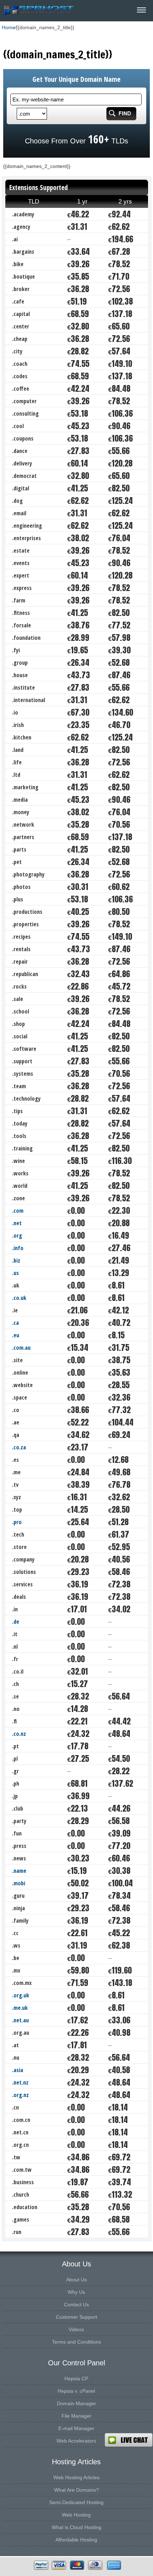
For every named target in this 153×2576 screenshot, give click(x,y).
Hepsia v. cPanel (76, 2391)
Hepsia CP (76, 2379)
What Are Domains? (76, 2490)
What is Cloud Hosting (76, 2527)
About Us (76, 2280)
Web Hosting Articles (76, 2477)
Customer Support (76, 2317)
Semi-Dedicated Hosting (76, 2502)
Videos (76, 2329)
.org (17, 1236)
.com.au (21, 1348)
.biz (16, 1260)
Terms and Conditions (76, 2342)
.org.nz (20, 2095)
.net (17, 1223)
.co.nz (19, 1734)
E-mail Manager (76, 2428)
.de (16, 1622)
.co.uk (19, 1298)
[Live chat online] (129, 2440)
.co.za (19, 1447)
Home (9, 27)
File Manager (76, 2416)
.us (15, 1273)
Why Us (76, 2292)
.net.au (20, 2020)
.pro (17, 1522)
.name (19, 1871)
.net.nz (20, 2082)
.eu (16, 1335)
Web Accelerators (76, 2441)
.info (18, 1248)
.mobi (19, 1883)
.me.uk (20, 2008)
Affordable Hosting (76, 2540)
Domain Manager (76, 2403)
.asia (18, 2070)
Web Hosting (76, 2515)
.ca (15, 1323)
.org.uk (21, 1995)
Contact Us (76, 2304)
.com (18, 1211)
